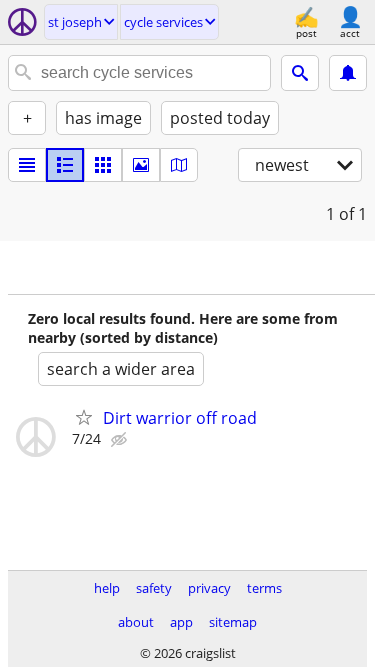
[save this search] (348, 73)
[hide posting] (121, 440)
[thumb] (65, 165)
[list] (27, 165)
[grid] (103, 165)
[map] (179, 165)
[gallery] (141, 165)
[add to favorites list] (84, 417)
